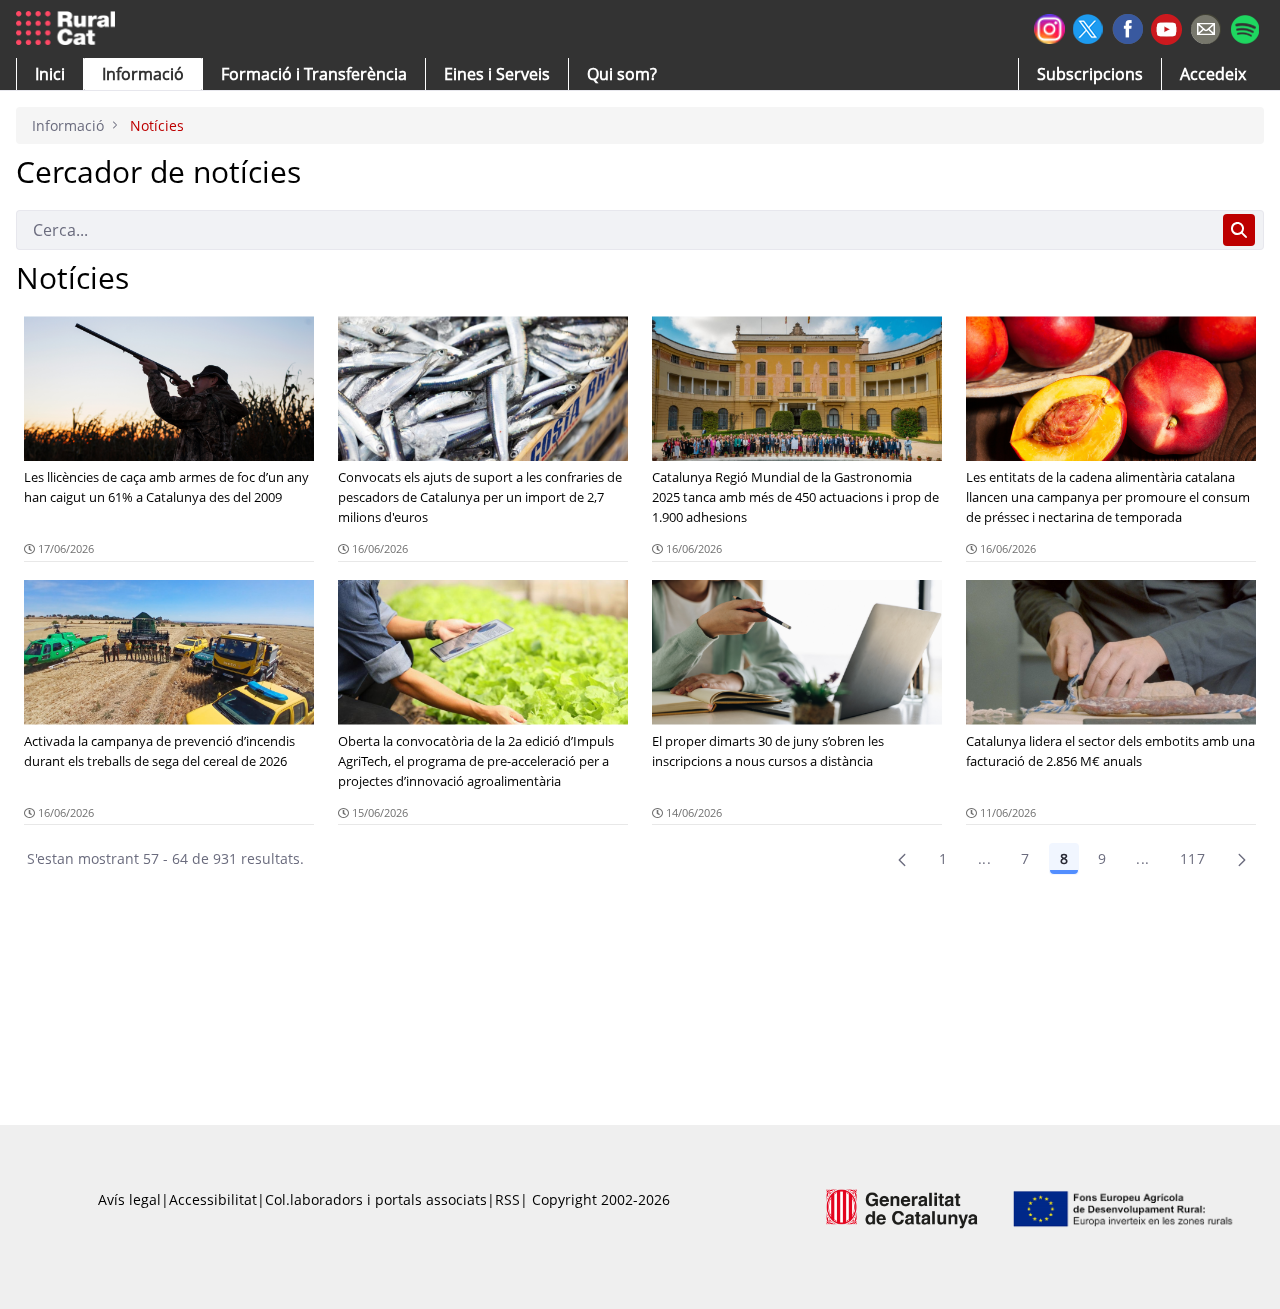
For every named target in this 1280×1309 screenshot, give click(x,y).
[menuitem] (314, 74)
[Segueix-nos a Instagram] (1049, 26)
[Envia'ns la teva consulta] (1205, 26)
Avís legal (129, 1199)
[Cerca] (1239, 230)
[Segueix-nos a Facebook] (1127, 26)
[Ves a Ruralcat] (69, 29)
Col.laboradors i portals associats (376, 1199)
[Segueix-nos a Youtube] (1166, 27)
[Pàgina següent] (1242, 859)
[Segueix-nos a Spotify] (1244, 26)
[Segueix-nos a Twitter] (1088, 26)
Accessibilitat (213, 1199)
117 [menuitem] (1192, 858)
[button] (50, 74)
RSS (507, 1199)
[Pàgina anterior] (902, 859)
